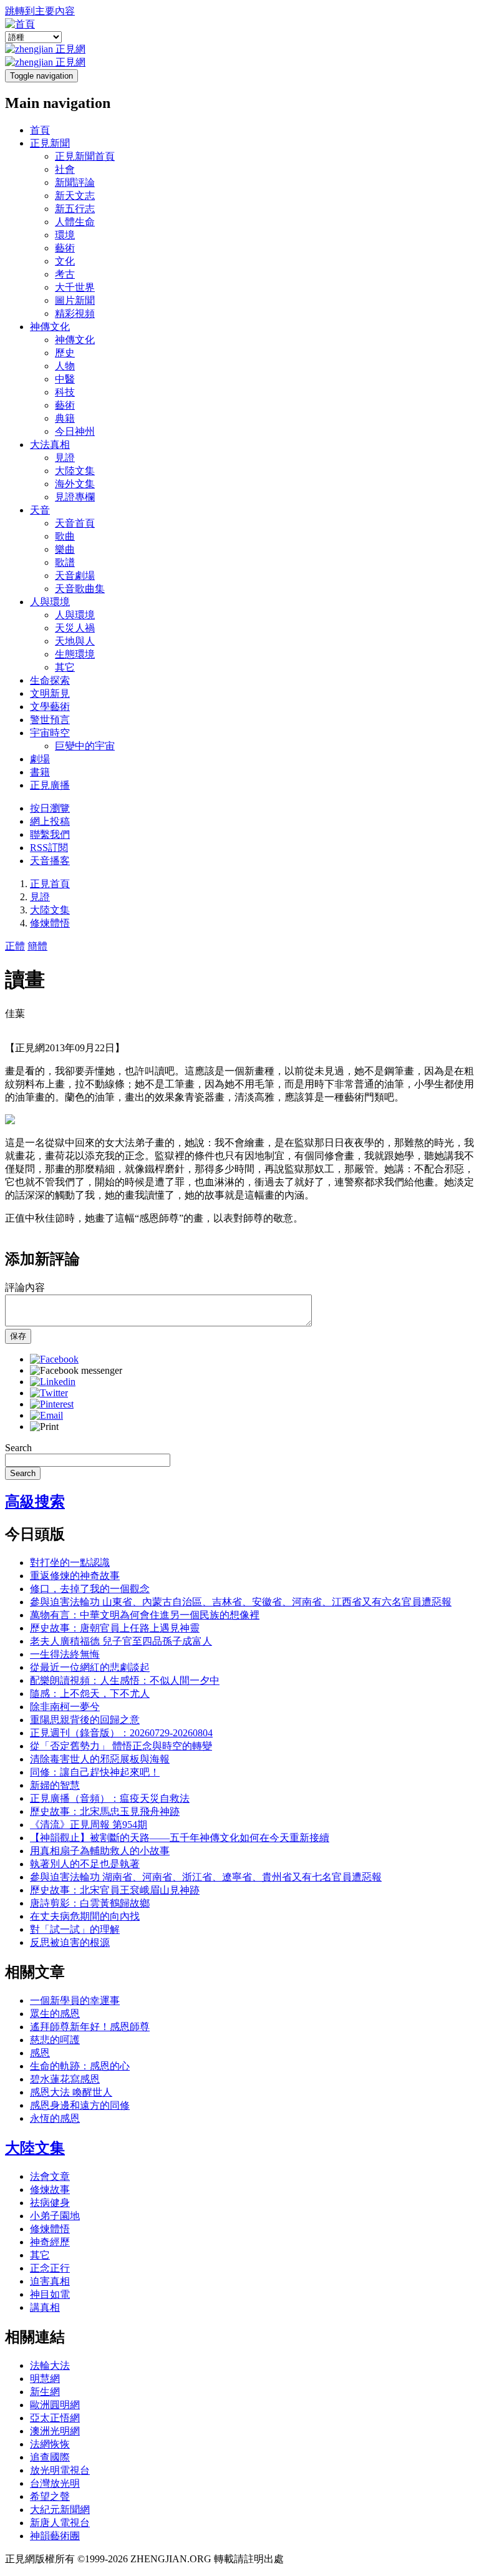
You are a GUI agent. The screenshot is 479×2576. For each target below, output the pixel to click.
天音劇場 (75, 576)
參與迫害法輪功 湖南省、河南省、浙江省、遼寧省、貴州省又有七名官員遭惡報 (206, 1877)
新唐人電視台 (60, 2523)
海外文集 (75, 484)
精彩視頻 (75, 313)
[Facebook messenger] (76, 1370)
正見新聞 (50, 143)
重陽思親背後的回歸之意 (85, 1720)
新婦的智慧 (55, 1785)
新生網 (45, 2392)
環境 (65, 235)
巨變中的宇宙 (85, 746)
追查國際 (50, 2457)
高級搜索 (35, 1502)
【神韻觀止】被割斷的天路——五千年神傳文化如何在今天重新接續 (180, 1838)
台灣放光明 (55, 2483)
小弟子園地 (55, 2216)
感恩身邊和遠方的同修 (80, 2105)
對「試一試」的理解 (75, 1929)
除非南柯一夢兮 (65, 1707)
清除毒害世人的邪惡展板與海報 (100, 1759)
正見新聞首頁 (85, 156)
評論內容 (25, 1287)
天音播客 (50, 861)
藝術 (65, 248)
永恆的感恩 (55, 2118)
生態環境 (75, 654)
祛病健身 (50, 2203)
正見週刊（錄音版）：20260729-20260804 (121, 1733)
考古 (65, 274)
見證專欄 (75, 497)
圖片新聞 (75, 300)
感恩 (40, 2053)
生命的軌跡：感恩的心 (80, 2066)
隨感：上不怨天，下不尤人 (90, 1694)
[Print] (44, 1427)
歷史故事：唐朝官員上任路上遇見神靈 (115, 1628)
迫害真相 (50, 2281)
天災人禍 (75, 628)
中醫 (65, 379)
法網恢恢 (50, 2444)
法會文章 (50, 2176)
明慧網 (45, 2379)
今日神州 (75, 431)
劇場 (40, 759)
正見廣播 (50, 785)
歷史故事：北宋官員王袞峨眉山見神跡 (115, 1890)
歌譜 (65, 562)
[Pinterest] (52, 1404)
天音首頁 (75, 523)
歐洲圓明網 (55, 2405)
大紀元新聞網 (60, 2510)
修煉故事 (50, 2190)
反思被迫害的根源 (70, 1942)
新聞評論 (75, 182)
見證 (65, 458)
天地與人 (75, 641)
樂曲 (65, 549)
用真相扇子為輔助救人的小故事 (100, 1851)
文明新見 (50, 693)
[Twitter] (49, 1393)
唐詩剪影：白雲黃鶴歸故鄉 (90, 1903)
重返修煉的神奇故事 (75, 1576)
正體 (15, 946)
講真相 (45, 2307)
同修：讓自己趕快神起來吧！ (95, 1772)
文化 (65, 261)
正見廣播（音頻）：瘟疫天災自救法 (110, 1798)
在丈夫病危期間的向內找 (85, 1916)
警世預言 (50, 720)
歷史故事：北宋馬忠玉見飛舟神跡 (105, 1811)
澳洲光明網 (55, 2431)
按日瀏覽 (50, 808)
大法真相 (50, 445)
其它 (65, 667)
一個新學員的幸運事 (75, 2000)
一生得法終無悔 (65, 1654)
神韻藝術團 (55, 2536)
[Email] (46, 1415)
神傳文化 (50, 327)
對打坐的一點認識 (70, 1563)
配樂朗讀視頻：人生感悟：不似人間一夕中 (125, 1680)
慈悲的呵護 (55, 2040)
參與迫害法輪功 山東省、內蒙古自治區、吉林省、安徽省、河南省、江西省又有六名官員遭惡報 (241, 1602)
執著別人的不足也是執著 (85, 1864)
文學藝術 (50, 707)
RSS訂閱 (49, 848)
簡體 (37, 946)
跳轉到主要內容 (40, 11)
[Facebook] (54, 1359)
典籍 (65, 418)
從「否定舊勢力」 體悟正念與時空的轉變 (121, 1746)
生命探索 (50, 680)
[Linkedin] (53, 1382)
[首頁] (20, 24)
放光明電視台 (60, 2470)
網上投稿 (50, 821)
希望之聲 (50, 2496)
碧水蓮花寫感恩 (65, 2079)
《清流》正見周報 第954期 (89, 1825)
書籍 (40, 772)
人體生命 (75, 222)
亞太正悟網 (55, 2418)
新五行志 (75, 209)
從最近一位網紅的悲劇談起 (90, 1667)
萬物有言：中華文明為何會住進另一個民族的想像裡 (145, 1615)
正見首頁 (50, 884)
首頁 (40, 130)
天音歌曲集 (80, 589)
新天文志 (75, 196)
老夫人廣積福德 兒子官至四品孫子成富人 (121, 1641)
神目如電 (50, 2294)
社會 (65, 169)
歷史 (65, 353)
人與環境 (50, 602)
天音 (40, 510)
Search (18, 1448)
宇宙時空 (50, 733)
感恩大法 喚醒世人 (71, 2092)
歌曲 (65, 536)
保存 (18, 1336)
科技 (65, 392)
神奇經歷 (50, 2242)
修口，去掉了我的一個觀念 (90, 1589)
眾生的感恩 (55, 2014)
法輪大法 (50, 2365)
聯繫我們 (50, 834)
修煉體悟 (50, 923)
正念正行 (50, 2268)
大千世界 (75, 287)
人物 (65, 366)
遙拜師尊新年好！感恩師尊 (90, 2027)
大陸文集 (75, 471)
